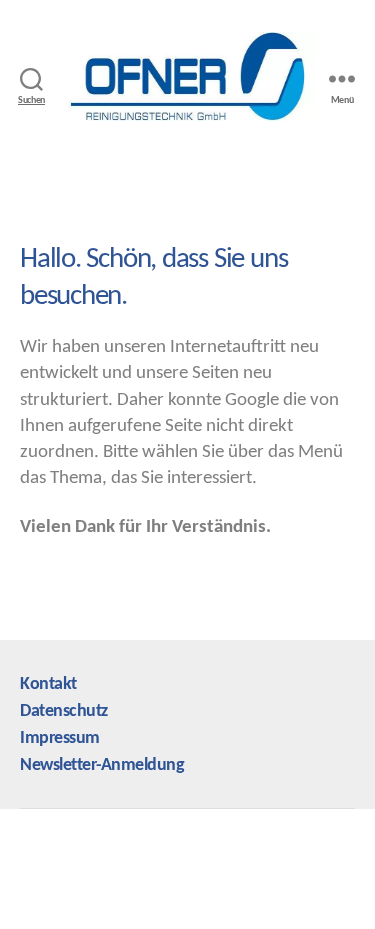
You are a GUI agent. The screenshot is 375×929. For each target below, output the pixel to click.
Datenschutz (64, 711)
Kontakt (48, 684)
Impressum (60, 738)
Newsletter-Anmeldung (102, 765)
